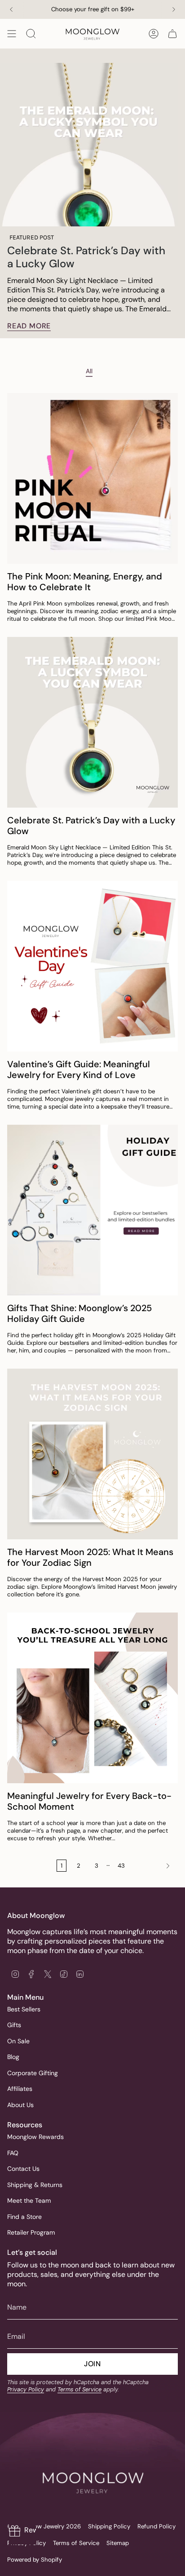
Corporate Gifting (33, 2073)
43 (121, 1866)
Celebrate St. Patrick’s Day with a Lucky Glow (86, 257)
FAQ (13, 2153)
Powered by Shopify (35, 2560)
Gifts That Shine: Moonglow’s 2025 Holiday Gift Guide (79, 1313)
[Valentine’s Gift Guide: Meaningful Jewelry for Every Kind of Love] (92, 966)
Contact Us (23, 2169)
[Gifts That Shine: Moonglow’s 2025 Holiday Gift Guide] (92, 1210)
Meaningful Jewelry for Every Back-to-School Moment (89, 1801)
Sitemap (118, 2543)
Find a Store (24, 2217)
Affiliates (20, 2089)
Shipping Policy (109, 2526)
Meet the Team (29, 2200)
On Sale (18, 2041)
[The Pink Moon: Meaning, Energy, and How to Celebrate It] (92, 478)
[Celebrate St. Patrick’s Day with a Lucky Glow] (92, 722)
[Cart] (172, 34)
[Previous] (11, 9)
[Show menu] (12, 34)
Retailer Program (31, 2232)
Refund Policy (156, 2526)
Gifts (14, 2025)
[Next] (174, 9)
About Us (20, 2105)
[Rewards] (22, 2531)
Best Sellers (24, 2009)
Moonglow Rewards (35, 2137)
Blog (13, 2057)
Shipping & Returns (35, 2185)
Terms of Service (79, 2389)
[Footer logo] (92, 2465)
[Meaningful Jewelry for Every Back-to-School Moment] (92, 1698)
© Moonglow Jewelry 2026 (44, 2526)
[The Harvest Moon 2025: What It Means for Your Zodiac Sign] (92, 1454)
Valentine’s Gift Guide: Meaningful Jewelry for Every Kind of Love (79, 1069)
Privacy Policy (26, 2389)
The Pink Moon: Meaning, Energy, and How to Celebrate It (85, 582)
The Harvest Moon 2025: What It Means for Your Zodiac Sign (90, 1557)
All (89, 371)
